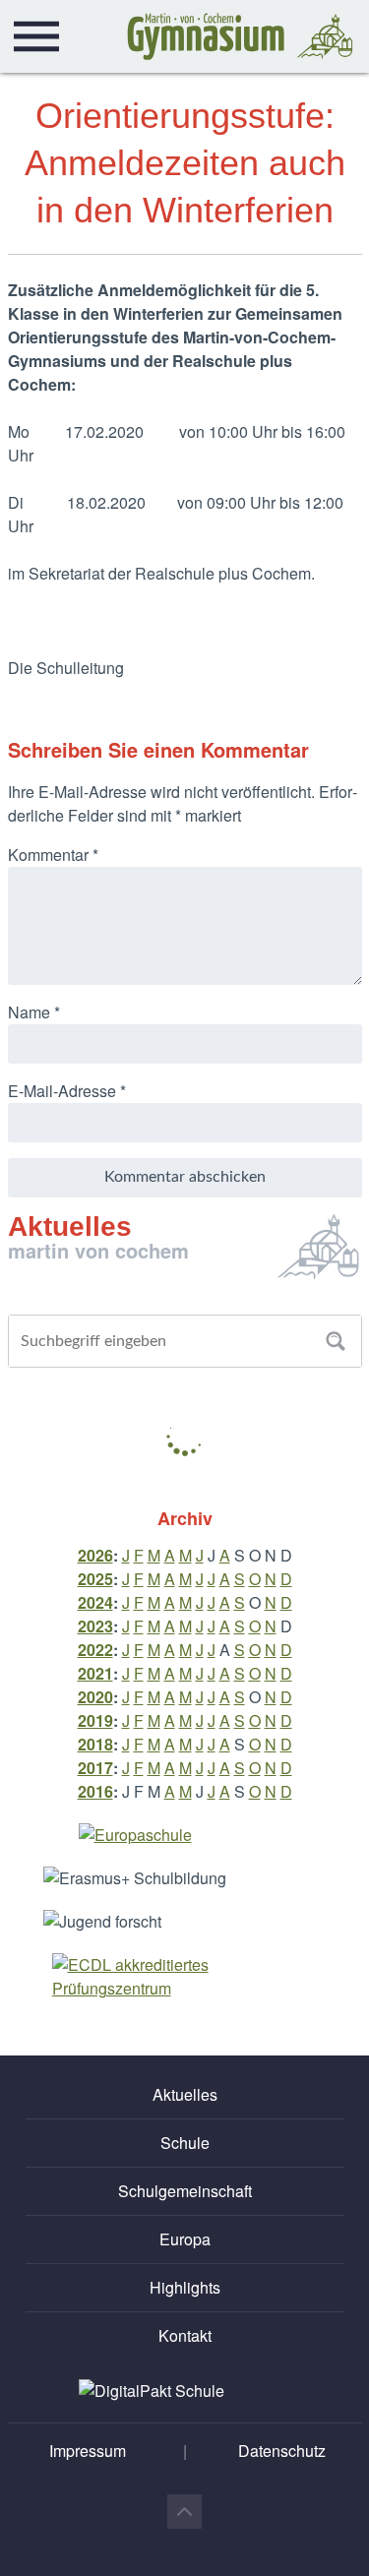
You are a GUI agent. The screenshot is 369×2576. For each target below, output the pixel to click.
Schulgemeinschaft (185, 2191)
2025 (95, 1579)
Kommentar (53, 855)
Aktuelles (185, 2094)
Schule (185, 2143)
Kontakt (185, 2335)
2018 (95, 1744)
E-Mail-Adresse (67, 1091)
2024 (95, 1602)
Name (34, 1012)
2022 (95, 1650)
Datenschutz (282, 2451)
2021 (95, 1673)
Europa (185, 2239)
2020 (95, 1697)
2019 (95, 1720)
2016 (95, 1791)
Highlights (185, 2287)
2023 (95, 1626)
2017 (95, 1768)
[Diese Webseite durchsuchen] (336, 1341)
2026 (95, 1555)
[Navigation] (36, 36)
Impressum (88, 2451)
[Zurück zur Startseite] (240, 36)
